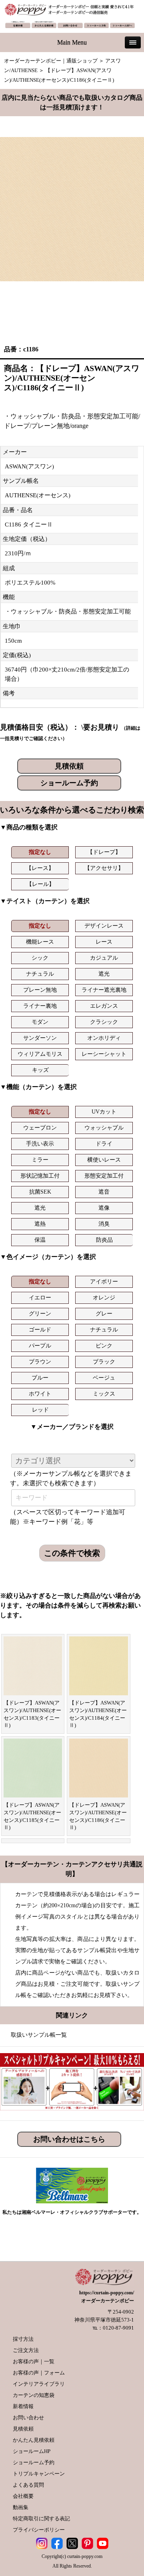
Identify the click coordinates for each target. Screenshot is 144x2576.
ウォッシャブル (104, 1128)
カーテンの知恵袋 (34, 2395)
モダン (40, 1022)
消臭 (104, 1224)
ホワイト (40, 1394)
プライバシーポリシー (39, 2530)
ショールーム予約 (69, 783)
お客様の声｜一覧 (34, 2361)
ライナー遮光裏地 (104, 990)
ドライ (104, 1144)
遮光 (104, 974)
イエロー (40, 1298)
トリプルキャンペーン (39, 2474)
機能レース (40, 942)
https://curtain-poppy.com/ (107, 2293)
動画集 (21, 2507)
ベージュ (104, 1378)
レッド (40, 1410)
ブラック (104, 1362)
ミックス (104, 1394)
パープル (40, 1346)
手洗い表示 (40, 1144)
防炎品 (104, 1240)
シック (40, 958)
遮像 (104, 1208)
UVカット (104, 1112)
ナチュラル (40, 974)
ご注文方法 (26, 2350)
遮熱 (40, 1224)
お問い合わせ (28, 2418)
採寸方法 (23, 2339)
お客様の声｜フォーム (39, 2373)
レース (104, 942)
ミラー (40, 1160)
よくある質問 (28, 2485)
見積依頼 (69, 766)
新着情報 (23, 2406)
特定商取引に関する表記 (41, 2519)
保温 (40, 1240)
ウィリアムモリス (40, 1054)
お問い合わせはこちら (69, 2139)
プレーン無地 (40, 990)
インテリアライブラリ (39, 2384)
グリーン (40, 1314)
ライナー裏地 (40, 1006)
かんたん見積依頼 (34, 2440)
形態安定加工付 (104, 1176)
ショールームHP (32, 2451)
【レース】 (40, 868)
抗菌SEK (40, 1192)
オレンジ (104, 1298)
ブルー (40, 1378)
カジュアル (104, 958)
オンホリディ (104, 1038)
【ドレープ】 (104, 852)
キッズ (40, 1070)
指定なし (40, 852)
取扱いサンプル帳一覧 (39, 2035)
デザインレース (104, 926)
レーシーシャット (104, 1054)
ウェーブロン (40, 1128)
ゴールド (40, 1330)
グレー (104, 1314)
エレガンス (104, 1006)
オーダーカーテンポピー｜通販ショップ (51, 61)
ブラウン (40, 1362)
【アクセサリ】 (104, 868)
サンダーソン (40, 1038)
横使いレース (104, 1160)
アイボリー (104, 1282)
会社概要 (23, 2496)
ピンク (104, 1346)
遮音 (104, 1192)
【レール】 (40, 884)
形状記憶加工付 (40, 1176)
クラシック (104, 1022)
